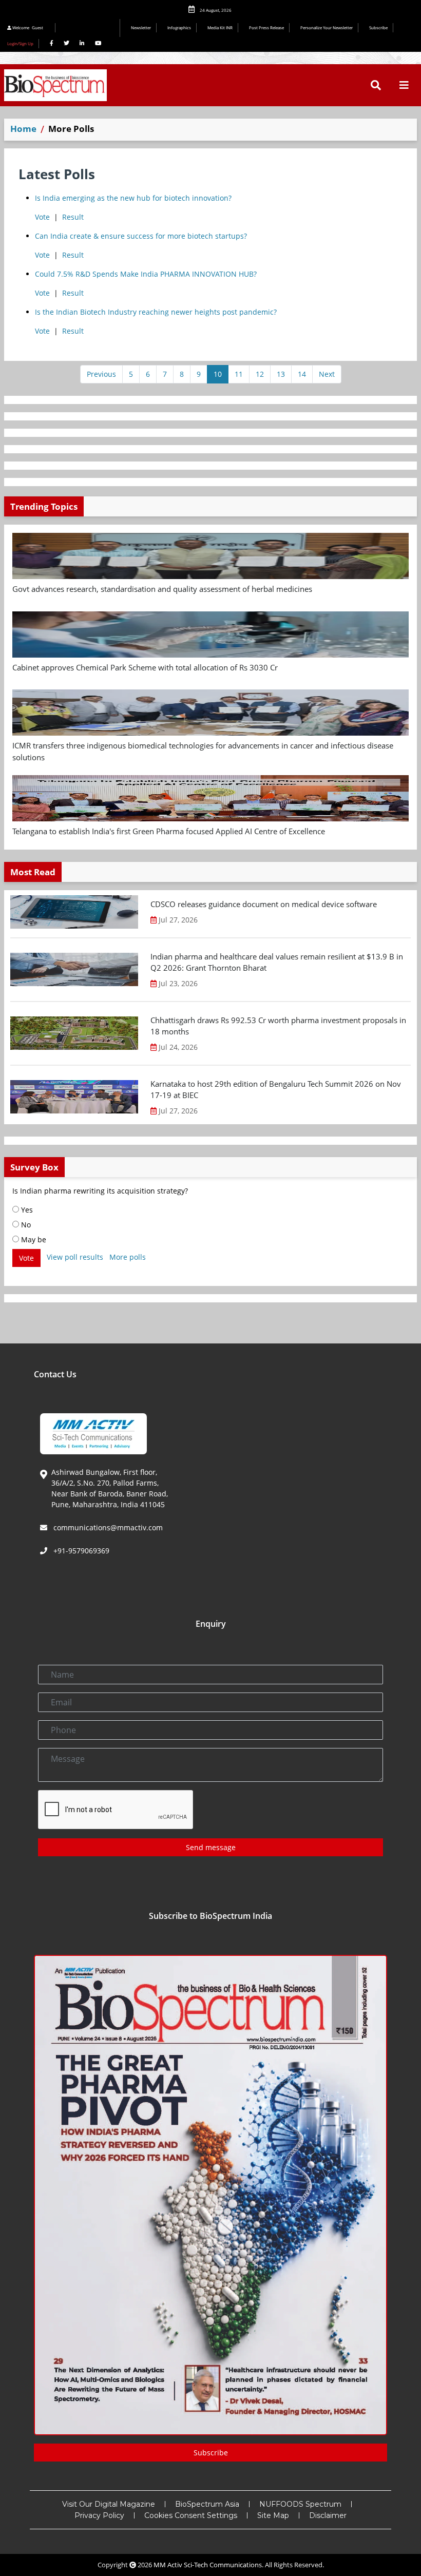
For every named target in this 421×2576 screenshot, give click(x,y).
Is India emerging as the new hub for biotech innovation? (133, 198)
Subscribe (378, 27)
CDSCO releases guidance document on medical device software (264, 904)
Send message (211, 1847)
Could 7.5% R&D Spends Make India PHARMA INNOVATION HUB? (146, 274)
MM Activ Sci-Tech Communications (208, 2565)
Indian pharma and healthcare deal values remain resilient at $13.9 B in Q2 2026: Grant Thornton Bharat (277, 962)
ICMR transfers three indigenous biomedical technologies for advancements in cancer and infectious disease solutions (203, 751)
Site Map (273, 2515)
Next (327, 374)
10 (218, 374)
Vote (42, 217)
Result (73, 217)
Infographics (179, 27)
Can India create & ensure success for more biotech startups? (141, 236)
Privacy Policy (99, 2515)
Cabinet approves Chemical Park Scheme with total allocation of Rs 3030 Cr (145, 667)
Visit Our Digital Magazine (109, 2504)
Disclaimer (328, 2515)
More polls (128, 1257)
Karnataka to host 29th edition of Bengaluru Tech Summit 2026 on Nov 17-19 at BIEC (276, 1090)
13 (281, 374)
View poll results (75, 1257)
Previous (101, 374)
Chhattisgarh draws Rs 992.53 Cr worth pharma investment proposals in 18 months (278, 1026)
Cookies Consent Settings (191, 2515)
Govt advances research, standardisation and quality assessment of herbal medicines (162, 589)
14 (302, 374)
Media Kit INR (220, 27)
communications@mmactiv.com (107, 1527)
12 (260, 374)
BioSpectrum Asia (207, 2504)
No (25, 1225)
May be (33, 1239)
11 (239, 374)
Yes (26, 1210)
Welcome (27, 27)
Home (23, 129)
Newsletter (141, 27)
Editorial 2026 (90, 28)
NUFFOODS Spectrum (300, 2504)
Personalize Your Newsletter (327, 27)
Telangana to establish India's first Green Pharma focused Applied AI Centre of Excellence (169, 831)
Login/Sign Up (20, 43)
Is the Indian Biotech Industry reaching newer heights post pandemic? (156, 312)
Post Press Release (266, 27)
